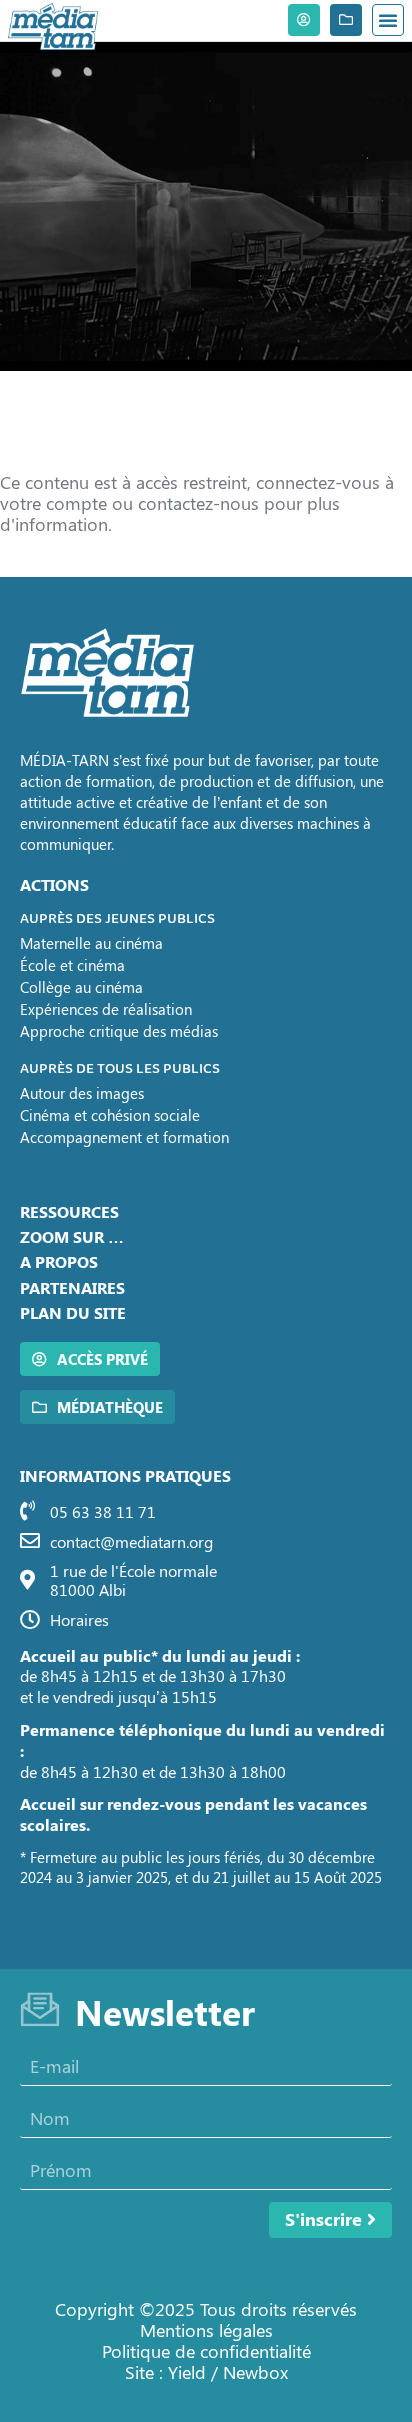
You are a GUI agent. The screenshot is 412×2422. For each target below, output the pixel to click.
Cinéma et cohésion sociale (110, 1115)
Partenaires (72, 1287)
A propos (59, 1261)
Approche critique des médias (119, 1031)
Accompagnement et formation (124, 1137)
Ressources (69, 1211)
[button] (388, 20)
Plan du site (73, 1312)
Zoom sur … (72, 1236)
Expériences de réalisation (106, 1009)
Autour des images (82, 1093)
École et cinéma (72, 965)
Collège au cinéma (81, 987)
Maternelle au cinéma (91, 943)
